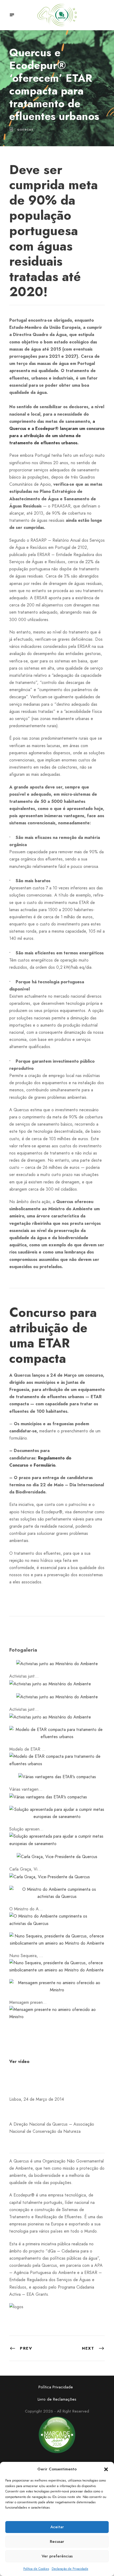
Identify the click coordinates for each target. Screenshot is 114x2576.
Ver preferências (57, 2556)
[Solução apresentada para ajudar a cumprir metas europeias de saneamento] (57, 1813)
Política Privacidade (56, 2387)
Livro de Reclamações (57, 2399)
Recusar (57, 2541)
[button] (106, 2469)
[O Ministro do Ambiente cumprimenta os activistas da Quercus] (57, 1892)
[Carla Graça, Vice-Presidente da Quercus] (57, 1856)
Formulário (44, 1465)
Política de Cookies (36, 2569)
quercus (25, 130)
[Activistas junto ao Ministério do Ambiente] (57, 1663)
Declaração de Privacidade (70, 2569)
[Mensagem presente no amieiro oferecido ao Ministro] (57, 1986)
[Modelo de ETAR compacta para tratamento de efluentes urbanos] (57, 1733)
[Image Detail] (50, 1683)
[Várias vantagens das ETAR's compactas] (57, 1776)
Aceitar (57, 2527)
